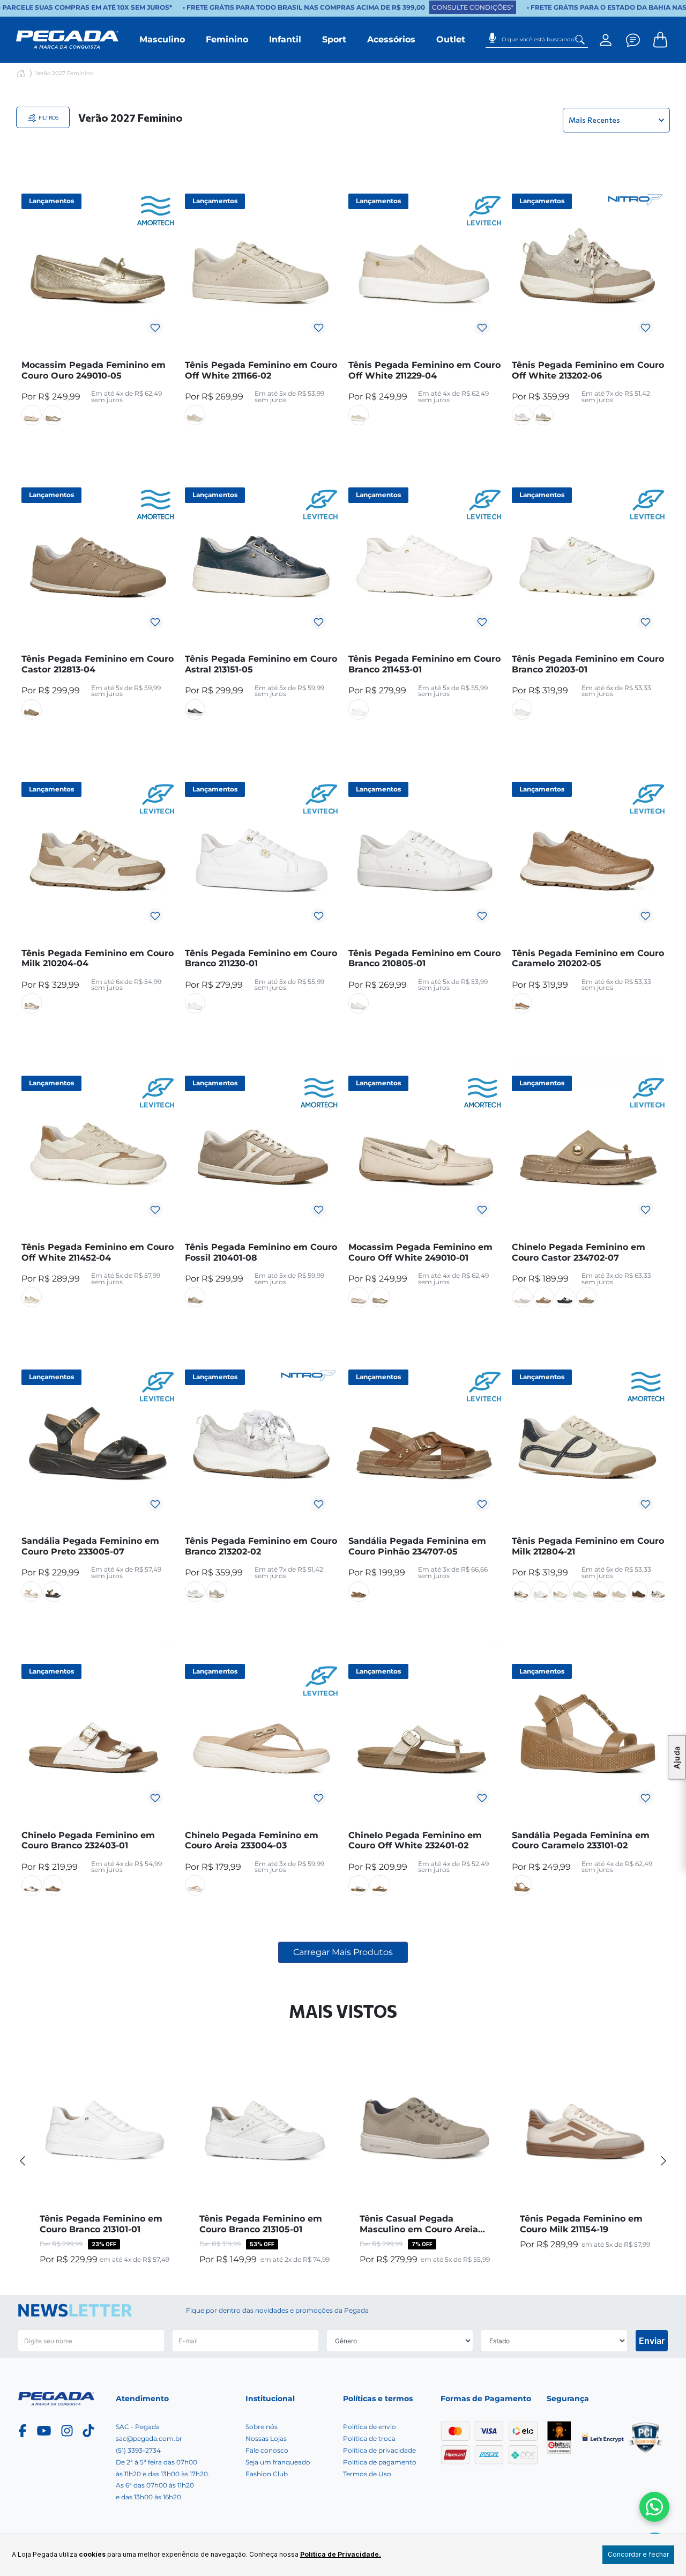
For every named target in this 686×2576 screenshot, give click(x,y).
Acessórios (391, 39)
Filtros (48, 117)
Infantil (285, 39)
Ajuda (677, 1757)
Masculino (162, 39)
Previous (23, 2160)
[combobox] (537, 40)
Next (663, 2160)
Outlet (451, 39)
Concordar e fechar (638, 2554)
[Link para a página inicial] (21, 73)
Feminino (227, 39)
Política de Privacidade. (341, 2554)
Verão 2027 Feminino (64, 73)
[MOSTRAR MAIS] (343, 1952)
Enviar (652, 2341)
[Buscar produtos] (580, 40)
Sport (334, 39)
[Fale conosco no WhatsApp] (654, 2507)
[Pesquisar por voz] (492, 34)
